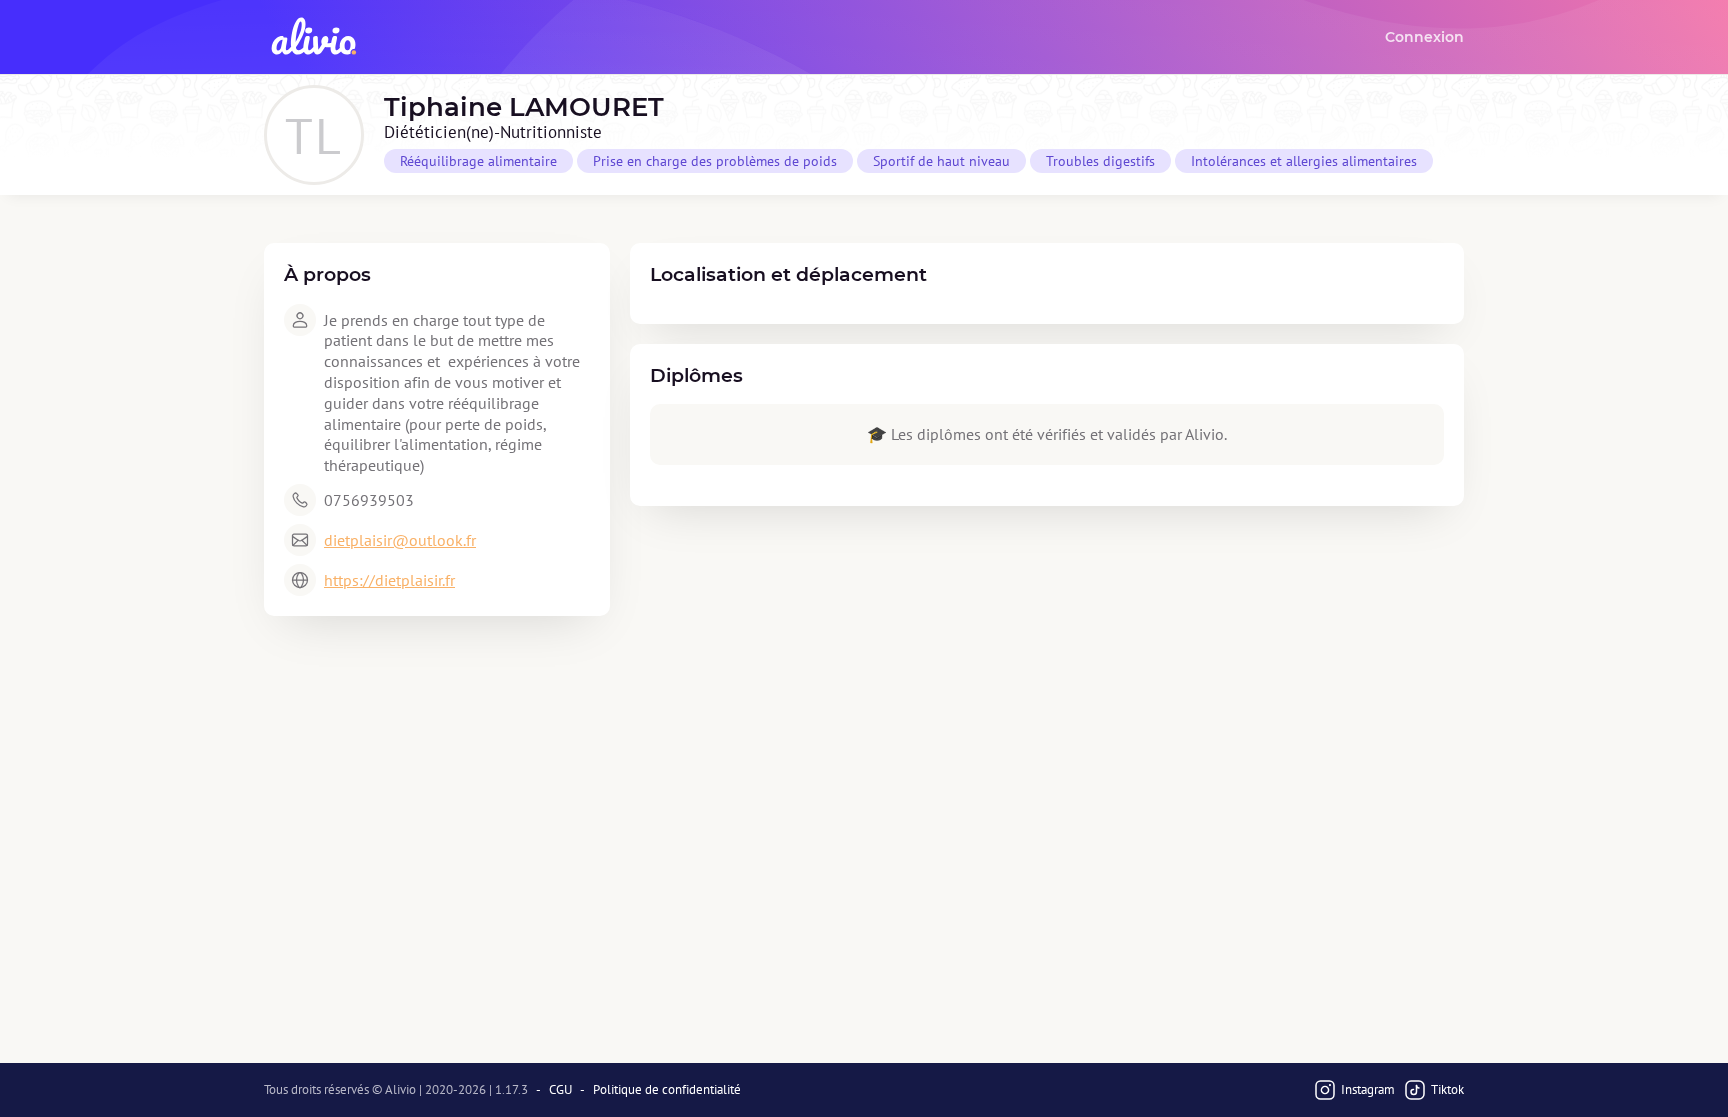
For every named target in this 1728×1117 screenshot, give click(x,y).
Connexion (1424, 37)
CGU (560, 1090)
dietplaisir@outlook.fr (400, 540)
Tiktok (1447, 1089)
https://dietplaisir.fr (389, 580)
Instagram (1368, 1089)
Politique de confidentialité (667, 1090)
